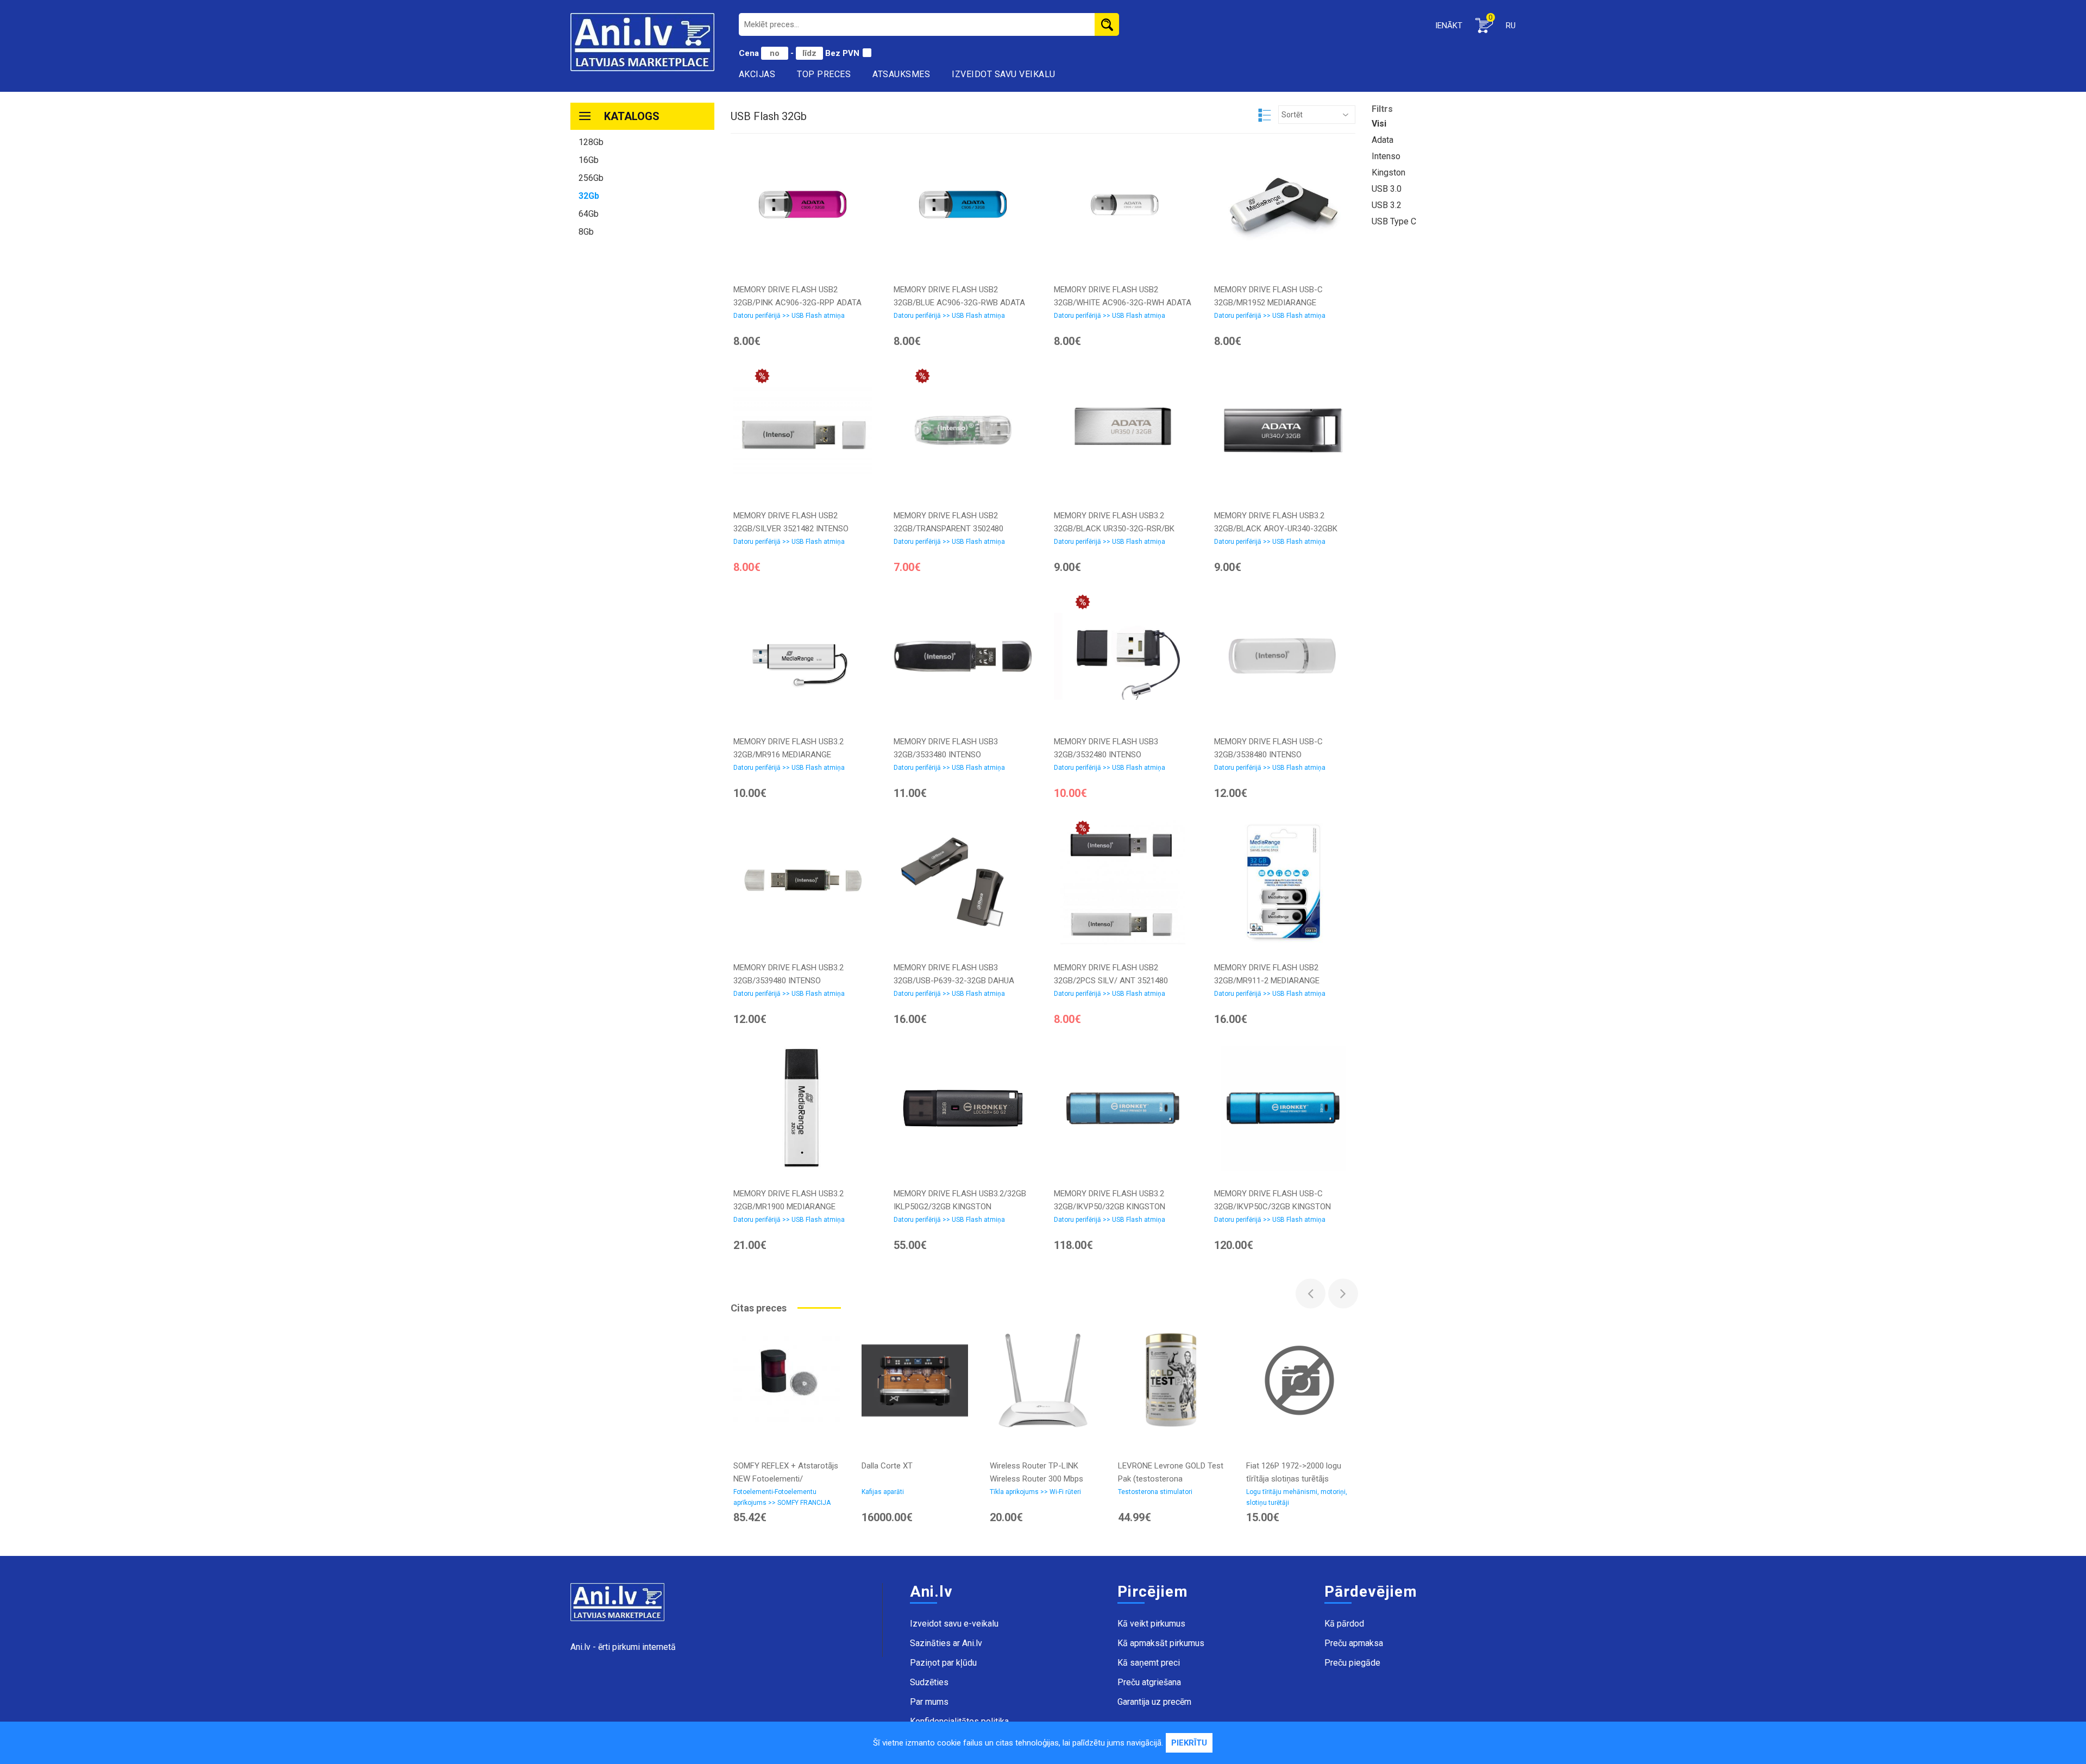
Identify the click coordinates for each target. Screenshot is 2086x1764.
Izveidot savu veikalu (1004, 74)
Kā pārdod (1344, 1624)
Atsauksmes (901, 74)
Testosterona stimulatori (1155, 1492)
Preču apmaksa (1354, 1643)
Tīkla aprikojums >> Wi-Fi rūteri (1035, 1492)
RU (1511, 26)
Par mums (929, 1702)
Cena (750, 53)
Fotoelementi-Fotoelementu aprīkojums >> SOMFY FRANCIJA (782, 1497)
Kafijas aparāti (883, 1492)
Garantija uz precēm (1154, 1702)
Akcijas (757, 74)
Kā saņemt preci (1149, 1663)
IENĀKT (1449, 26)
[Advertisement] (642, 411)
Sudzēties (929, 1682)
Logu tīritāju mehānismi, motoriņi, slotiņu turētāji (1297, 1497)
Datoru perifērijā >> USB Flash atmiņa (789, 316)
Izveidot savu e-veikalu (954, 1624)
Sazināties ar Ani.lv (946, 1643)
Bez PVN (842, 53)
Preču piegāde (1352, 1663)
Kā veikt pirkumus (1151, 1624)
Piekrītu (1189, 1743)
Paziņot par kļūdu (943, 1663)
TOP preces (824, 74)
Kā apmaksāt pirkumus (1161, 1643)
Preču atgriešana (1149, 1682)
